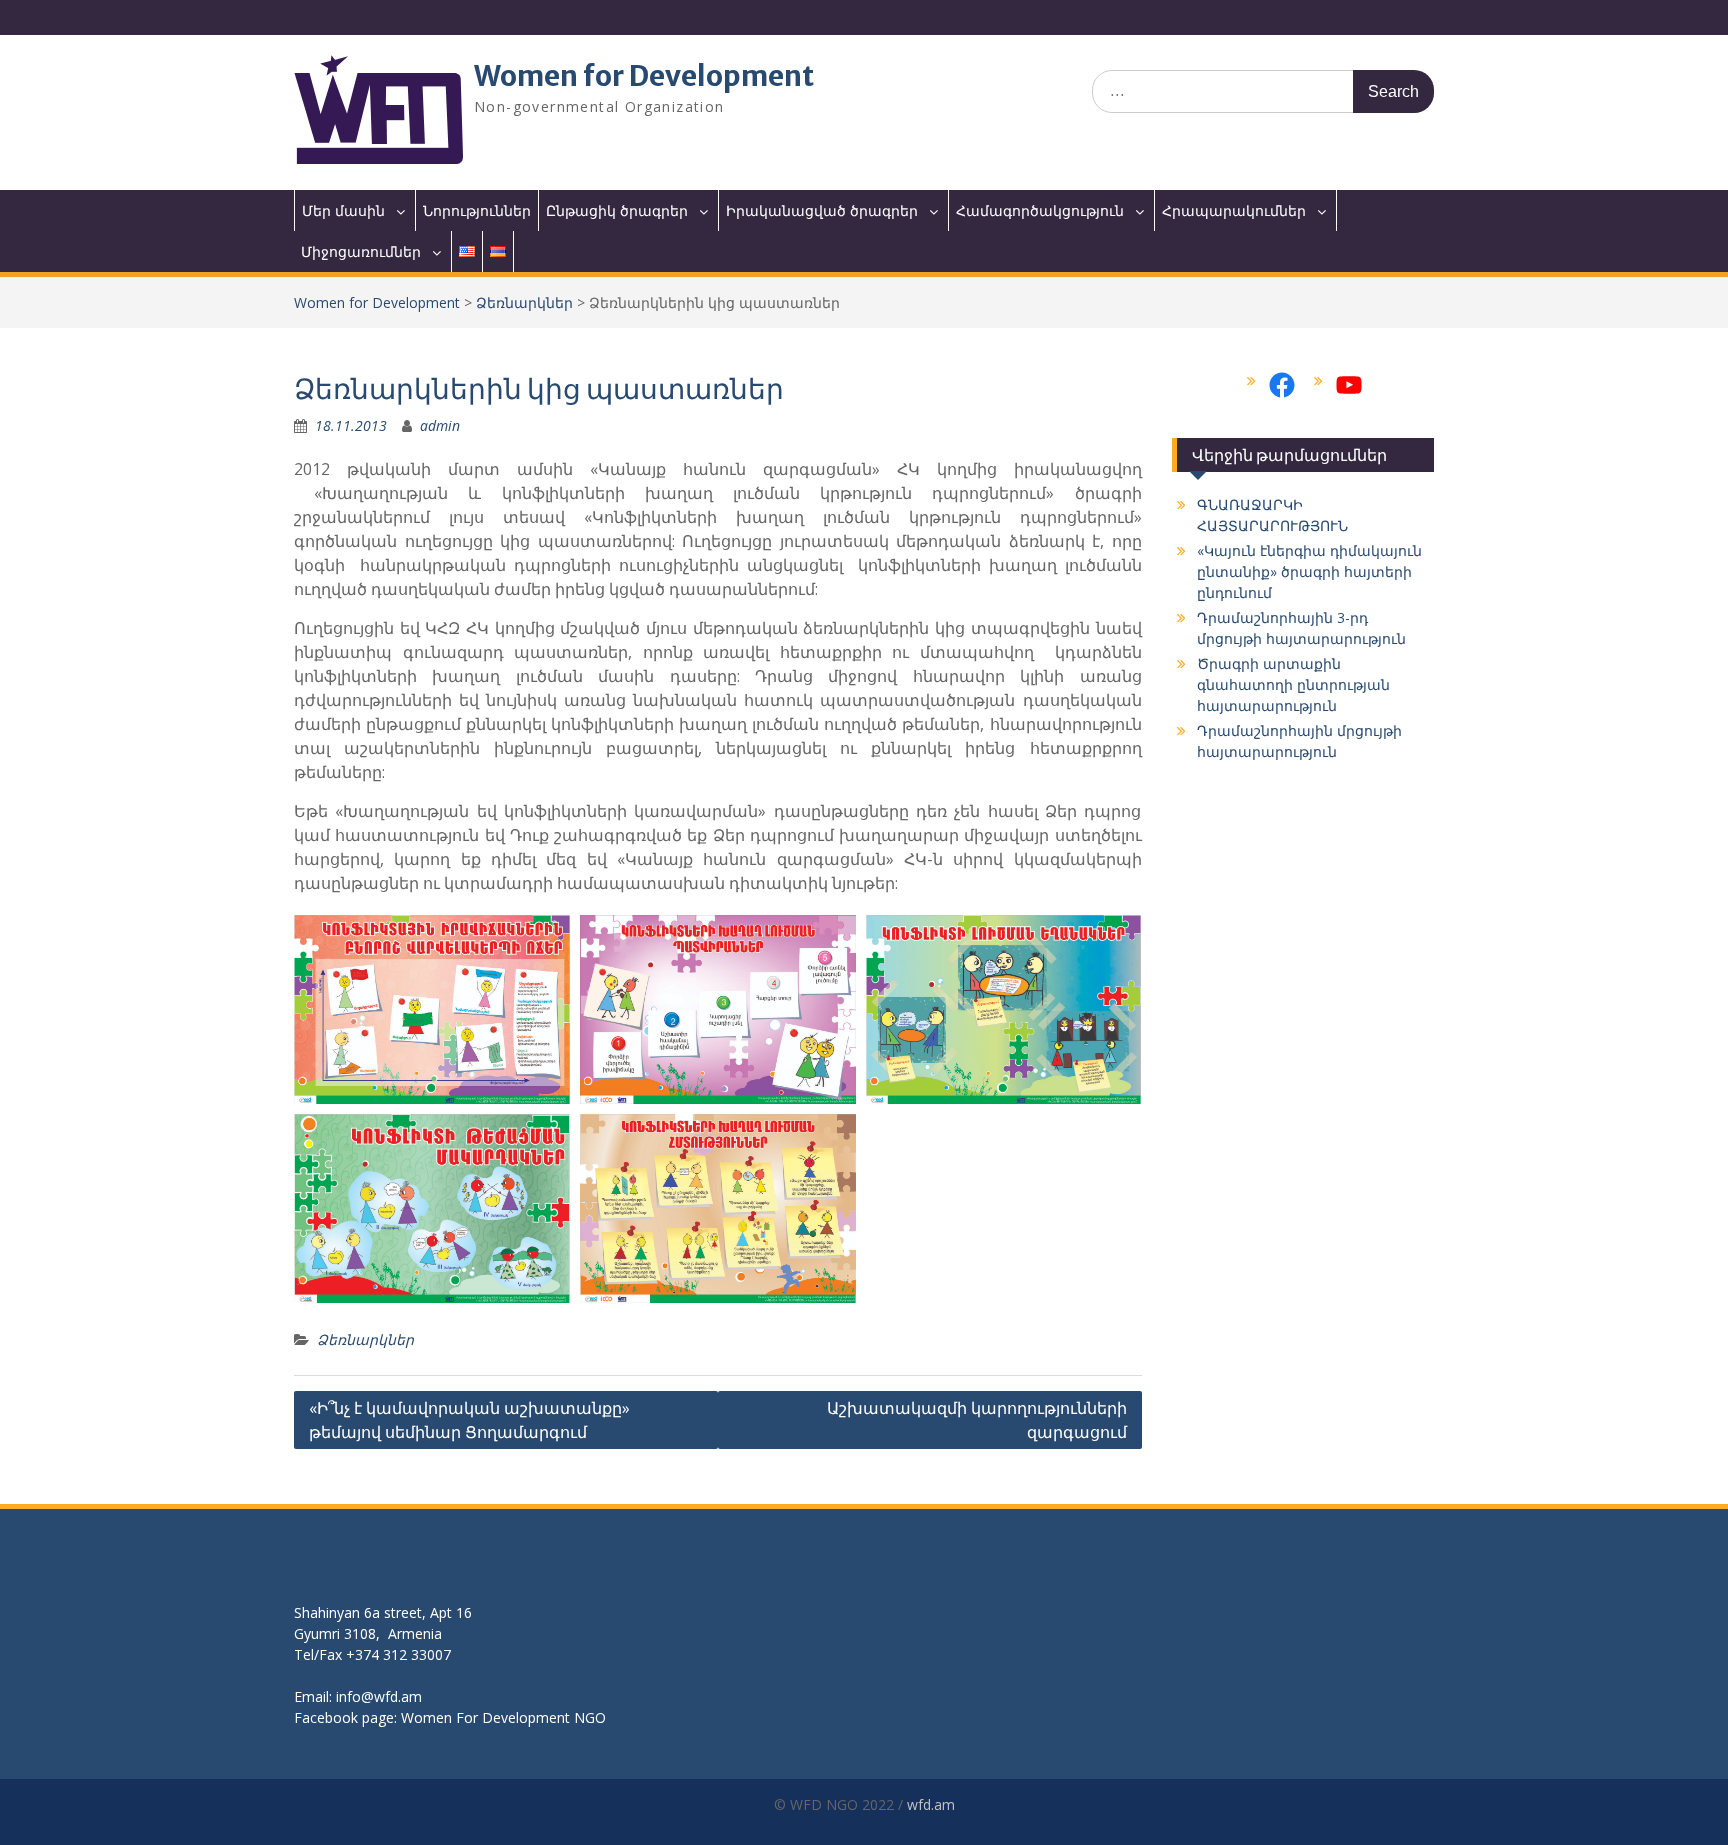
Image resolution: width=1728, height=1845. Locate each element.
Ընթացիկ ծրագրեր (617, 210)
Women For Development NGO (503, 1717)
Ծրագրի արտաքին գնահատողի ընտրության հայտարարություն (1293, 684)
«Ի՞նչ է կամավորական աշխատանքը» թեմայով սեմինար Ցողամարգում (469, 1420)
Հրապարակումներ (1234, 210)
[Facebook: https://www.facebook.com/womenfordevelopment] (1282, 385)
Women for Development (644, 76)
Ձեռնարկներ (524, 302)
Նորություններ (477, 210)
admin (440, 425)
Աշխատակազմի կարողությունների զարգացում (977, 1420)
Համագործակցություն (1040, 210)
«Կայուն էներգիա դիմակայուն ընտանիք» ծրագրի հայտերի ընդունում (1309, 571)
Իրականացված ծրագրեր (822, 210)
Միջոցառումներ (361, 251)
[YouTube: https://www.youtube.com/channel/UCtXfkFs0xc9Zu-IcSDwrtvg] (1349, 385)
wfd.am (931, 1804)
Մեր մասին (343, 210)
